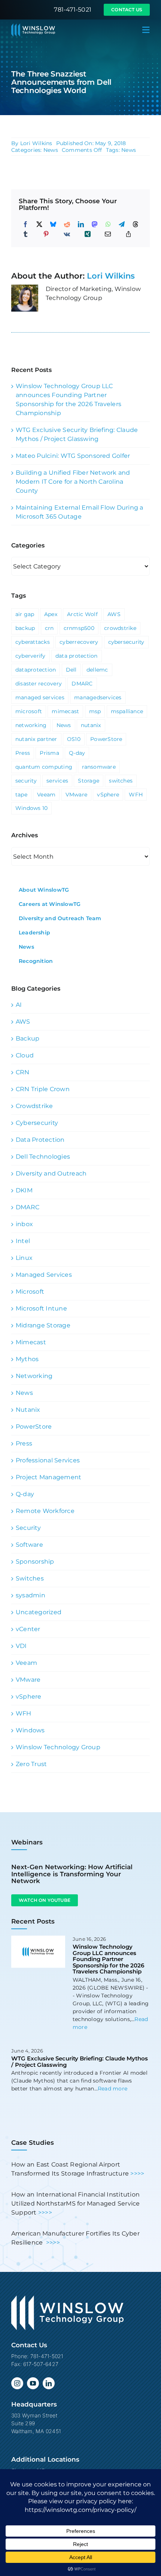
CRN (23, 1072)
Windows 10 (31, 808)
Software (29, 1545)
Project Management (48, 1477)
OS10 (74, 739)
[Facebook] (25, 224)
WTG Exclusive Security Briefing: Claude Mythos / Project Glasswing (80, 2062)
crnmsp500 (79, 628)
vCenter (28, 1629)
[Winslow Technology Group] (33, 26)
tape (21, 795)
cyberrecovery (79, 642)
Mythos (27, 1359)
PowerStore (106, 739)
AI (19, 1005)
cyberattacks (33, 642)
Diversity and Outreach (51, 1173)
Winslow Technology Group (58, 1747)
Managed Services (44, 1275)
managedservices (98, 697)
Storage (89, 781)
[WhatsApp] (108, 224)
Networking (34, 1376)
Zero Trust (31, 1764)
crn (49, 628)
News (51, 150)
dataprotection (36, 670)
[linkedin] (49, 2383)
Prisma (49, 753)
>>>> (137, 2173)
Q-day (77, 753)
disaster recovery (39, 684)
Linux (24, 1258)
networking (31, 725)
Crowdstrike (34, 1106)
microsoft (29, 711)
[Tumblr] (25, 234)
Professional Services (48, 1460)
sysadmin (31, 1595)
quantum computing (44, 767)
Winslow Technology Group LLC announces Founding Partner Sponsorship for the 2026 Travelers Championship (108, 1959)
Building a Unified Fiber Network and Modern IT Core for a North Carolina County (73, 482)
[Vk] (67, 234)
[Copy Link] (128, 234)
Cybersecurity (37, 1123)
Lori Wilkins (36, 143)
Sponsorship (35, 1562)
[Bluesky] (53, 224)
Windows (30, 1730)
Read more (113, 2089)
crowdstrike (120, 628)
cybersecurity (126, 642)
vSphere (108, 795)
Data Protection (40, 1140)
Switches (30, 1578)
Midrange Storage (43, 1325)
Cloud (25, 1055)
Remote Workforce (45, 1511)
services (57, 781)
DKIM (24, 1190)
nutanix (91, 725)
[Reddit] (67, 224)
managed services (40, 697)
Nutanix (28, 1410)
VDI (21, 1646)
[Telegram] (122, 224)
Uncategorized (39, 1612)
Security (28, 1528)
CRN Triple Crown (43, 1089)
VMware (76, 795)
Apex (51, 614)
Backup (28, 1038)
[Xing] (88, 234)
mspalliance (127, 711)
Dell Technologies (43, 1157)
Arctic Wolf (82, 614)
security (26, 781)
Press (23, 753)
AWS (114, 614)
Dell (71, 670)
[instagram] (17, 2383)
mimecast (65, 711)
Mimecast (31, 1342)
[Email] (108, 234)
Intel (23, 1241)
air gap (25, 614)
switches (121, 781)
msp (95, 711)
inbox (24, 1224)
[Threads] (136, 224)
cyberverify (31, 656)
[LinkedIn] (81, 224)
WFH (136, 795)
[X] (39, 224)
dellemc (97, 670)
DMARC (82, 684)
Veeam (46, 795)
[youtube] (33, 2383)
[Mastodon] (95, 224)
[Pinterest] (46, 234)
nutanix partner (36, 739)
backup (25, 628)
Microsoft (30, 1292)
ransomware (99, 767)
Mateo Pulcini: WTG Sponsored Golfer (73, 456)
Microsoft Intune (41, 1308)
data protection (77, 656)
